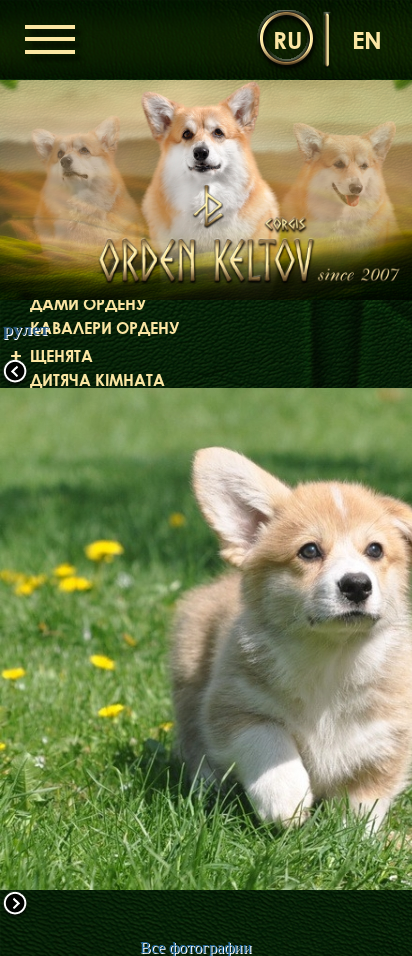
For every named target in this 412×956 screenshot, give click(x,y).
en (367, 39)
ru (287, 39)
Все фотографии (196, 947)
